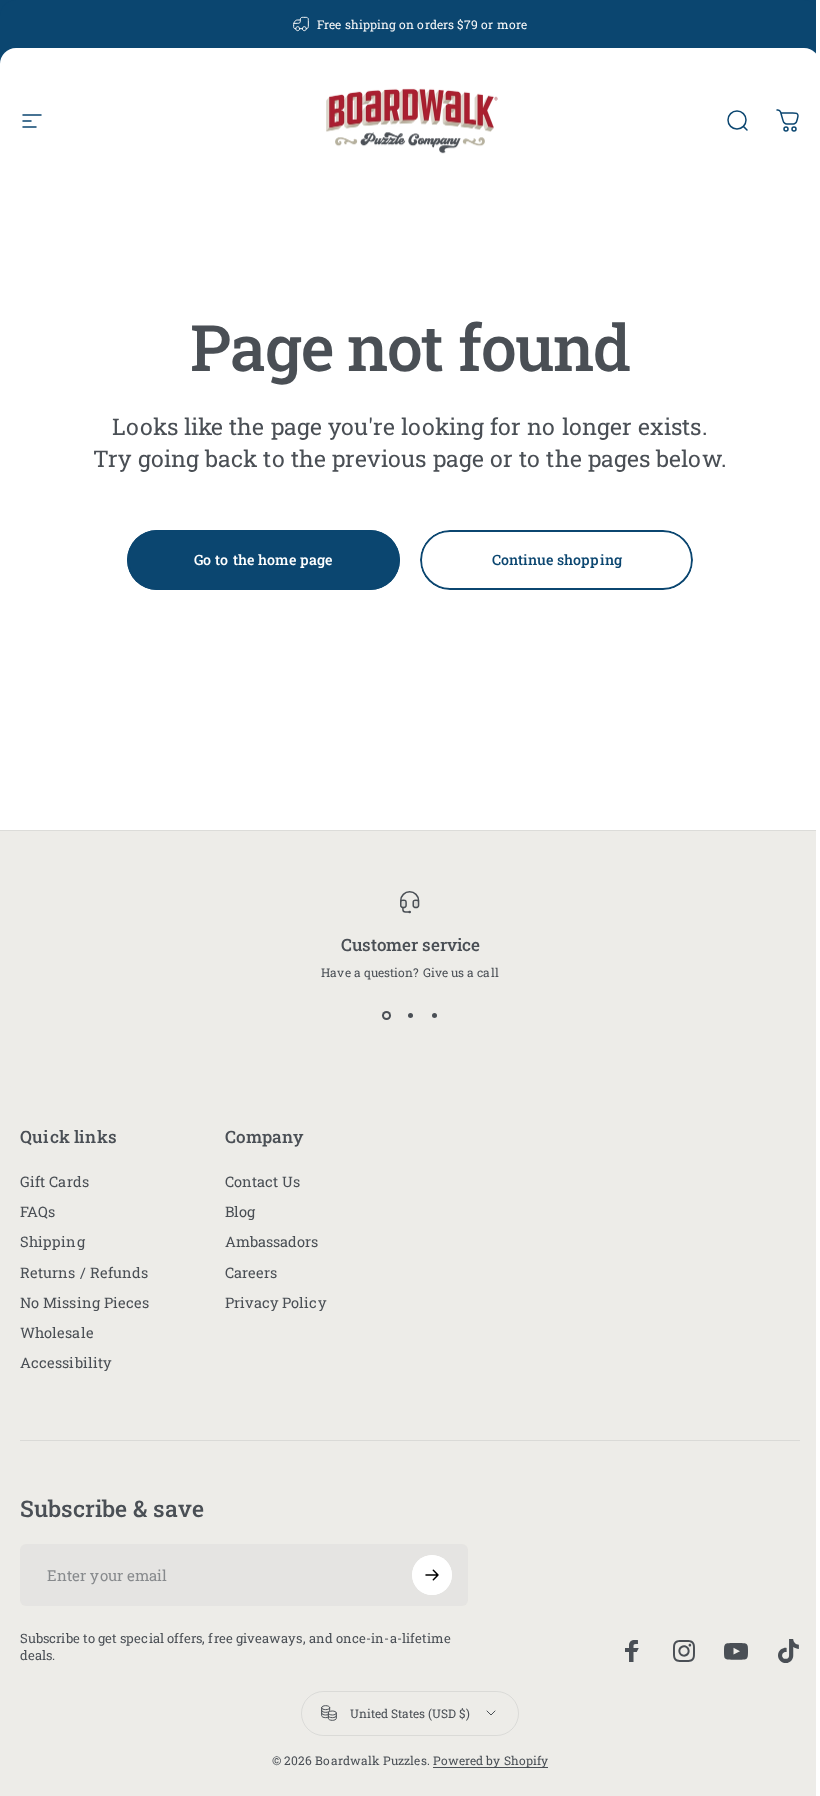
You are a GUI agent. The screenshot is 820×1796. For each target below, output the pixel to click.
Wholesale (57, 1333)
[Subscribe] (432, 1575)
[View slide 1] (386, 1016)
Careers (251, 1273)
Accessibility (65, 1363)
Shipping (52, 1242)
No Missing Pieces (84, 1303)
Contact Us (263, 1182)
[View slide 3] (434, 1016)
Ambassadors (272, 1242)
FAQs (37, 1212)
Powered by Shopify (490, 1760)
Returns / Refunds (84, 1273)
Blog (240, 1212)
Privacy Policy (275, 1303)
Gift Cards (54, 1182)
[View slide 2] (410, 1016)
